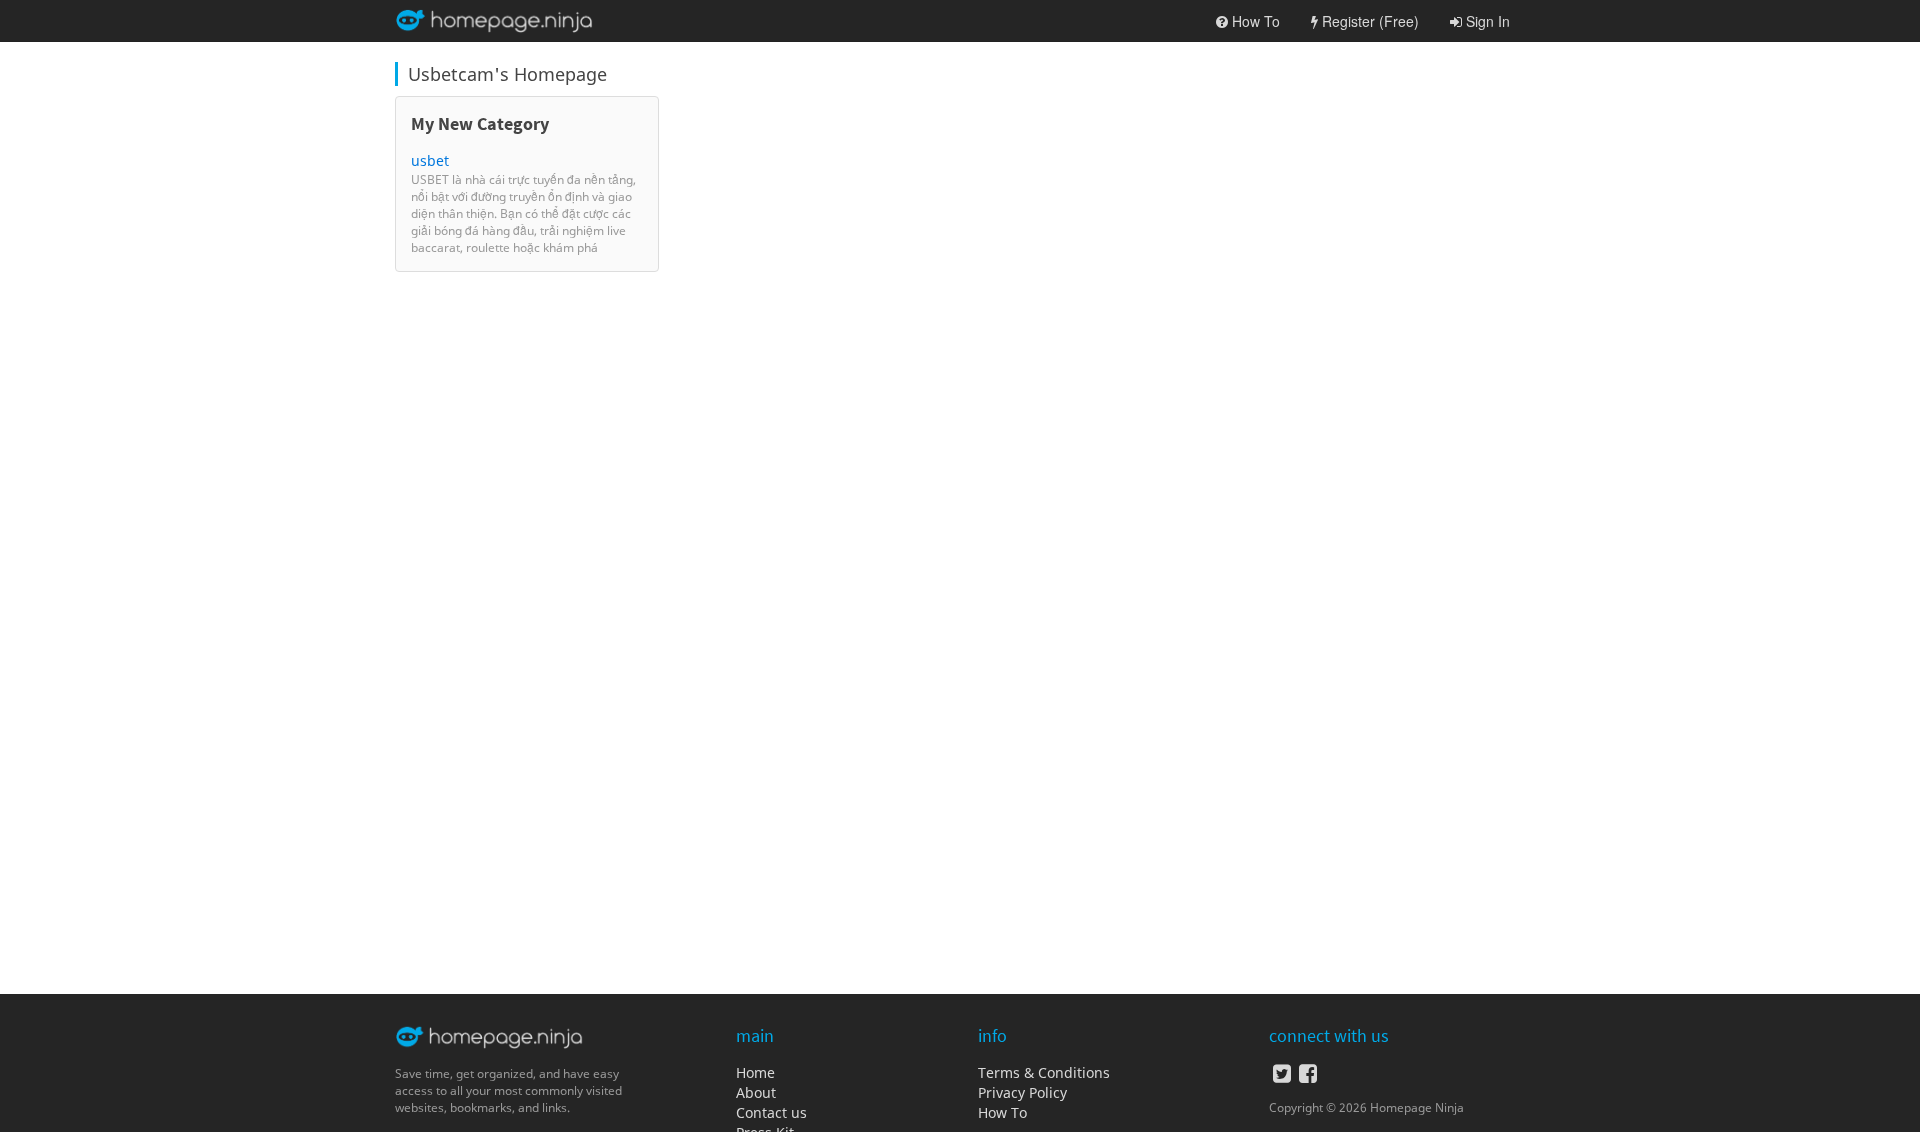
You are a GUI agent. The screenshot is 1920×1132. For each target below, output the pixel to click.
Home (755, 1072)
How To (1002, 1112)
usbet (430, 160)
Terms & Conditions (1044, 1072)
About (756, 1092)
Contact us (771, 1112)
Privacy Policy (1022, 1092)
